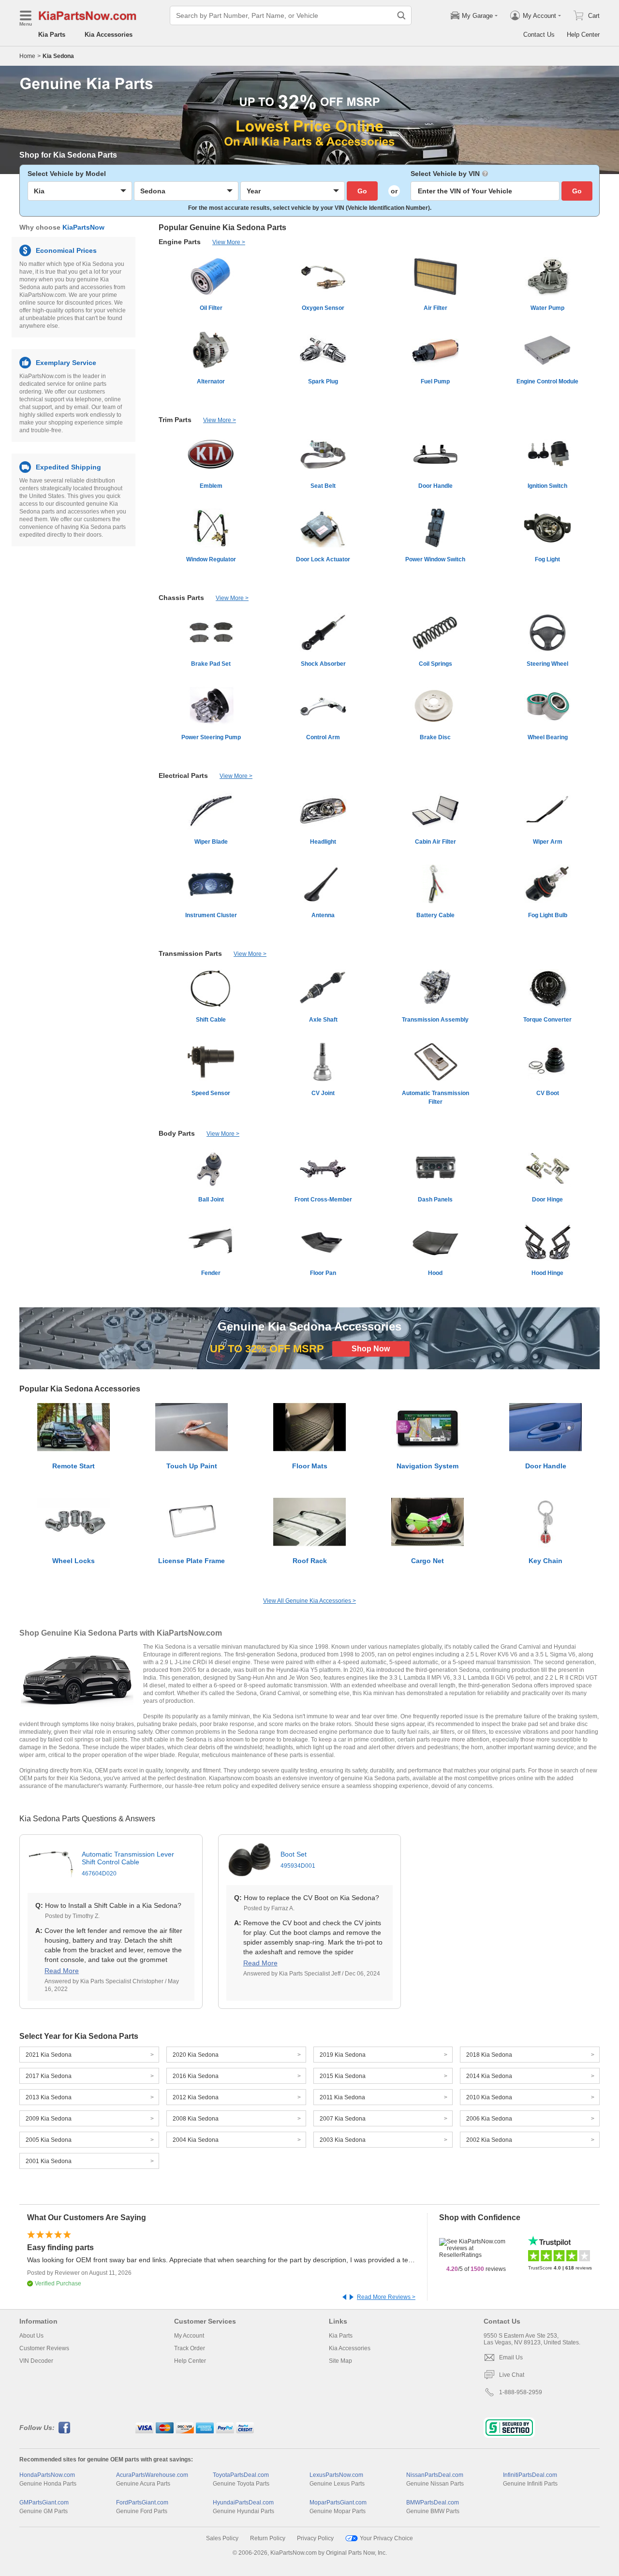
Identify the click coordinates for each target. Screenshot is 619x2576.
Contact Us (539, 35)
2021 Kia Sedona (49, 2055)
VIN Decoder (36, 2361)
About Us (31, 2336)
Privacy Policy (315, 2538)
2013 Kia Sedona (49, 2097)
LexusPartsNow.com (336, 2475)
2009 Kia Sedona (49, 2119)
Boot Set (298, 1860)
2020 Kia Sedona (196, 2055)
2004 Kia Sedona (196, 2140)
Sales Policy (222, 2538)
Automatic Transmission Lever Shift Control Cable (128, 1864)
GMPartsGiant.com (44, 2503)
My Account (189, 2336)
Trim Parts (175, 420)
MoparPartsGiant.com (338, 2503)
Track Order (190, 2348)
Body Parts (177, 1133)
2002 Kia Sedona (489, 2140)
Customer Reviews (44, 2348)
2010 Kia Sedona (489, 2097)
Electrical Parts (183, 776)
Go (362, 191)
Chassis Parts (181, 598)
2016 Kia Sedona (196, 2076)
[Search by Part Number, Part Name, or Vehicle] (401, 15)
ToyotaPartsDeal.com (241, 2475)
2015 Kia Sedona (343, 2076)
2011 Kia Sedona (342, 2097)
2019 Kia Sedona (343, 2055)
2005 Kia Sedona (49, 2140)
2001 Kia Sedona (49, 2161)
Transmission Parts (190, 953)
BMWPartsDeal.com (433, 2503)
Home (27, 56)
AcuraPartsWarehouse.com (152, 2475)
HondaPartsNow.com (47, 2475)
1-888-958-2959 (521, 2392)
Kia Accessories (109, 35)
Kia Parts (52, 35)
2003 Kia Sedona (343, 2140)
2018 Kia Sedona (489, 2055)
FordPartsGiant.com (142, 2503)
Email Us (511, 2357)
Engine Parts (180, 242)
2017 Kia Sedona (49, 2076)
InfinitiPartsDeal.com (530, 2475)
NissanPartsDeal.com (435, 2475)
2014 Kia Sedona (489, 2076)
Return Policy (268, 2538)
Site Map (340, 2361)
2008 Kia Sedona (196, 2119)
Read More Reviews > (386, 2297)
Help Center (583, 35)
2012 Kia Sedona (196, 2097)
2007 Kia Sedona (343, 2119)
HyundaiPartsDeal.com (243, 2503)
